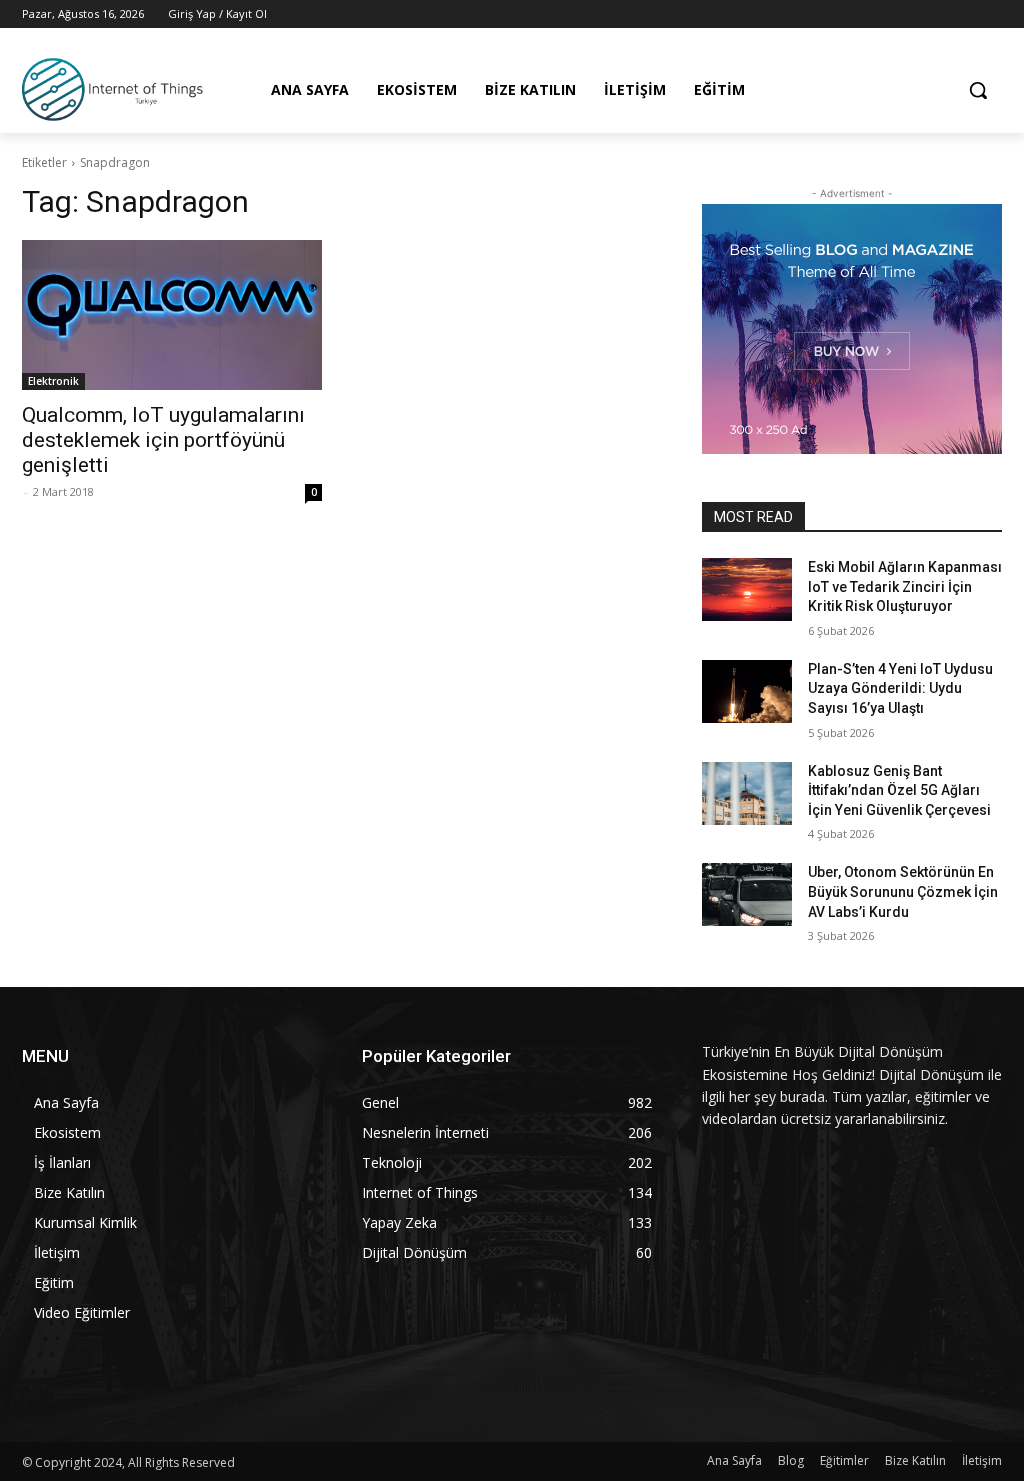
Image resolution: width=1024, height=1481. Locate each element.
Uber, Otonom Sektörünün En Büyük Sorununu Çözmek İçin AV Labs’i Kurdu (903, 891)
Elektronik (53, 381)
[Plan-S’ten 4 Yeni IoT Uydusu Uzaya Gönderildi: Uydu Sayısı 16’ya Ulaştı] (747, 691)
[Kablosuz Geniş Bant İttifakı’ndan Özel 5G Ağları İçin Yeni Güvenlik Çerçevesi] (747, 793)
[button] (978, 90)
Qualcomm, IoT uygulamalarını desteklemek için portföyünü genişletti (163, 440)
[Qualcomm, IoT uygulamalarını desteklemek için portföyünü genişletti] (172, 315)
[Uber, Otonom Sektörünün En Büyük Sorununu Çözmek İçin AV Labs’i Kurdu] (747, 894)
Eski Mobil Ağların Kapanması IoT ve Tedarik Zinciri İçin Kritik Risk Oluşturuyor (905, 586)
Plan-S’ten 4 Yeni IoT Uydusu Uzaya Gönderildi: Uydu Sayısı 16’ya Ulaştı (900, 688)
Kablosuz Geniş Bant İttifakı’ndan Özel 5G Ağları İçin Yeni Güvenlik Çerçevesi (899, 790)
